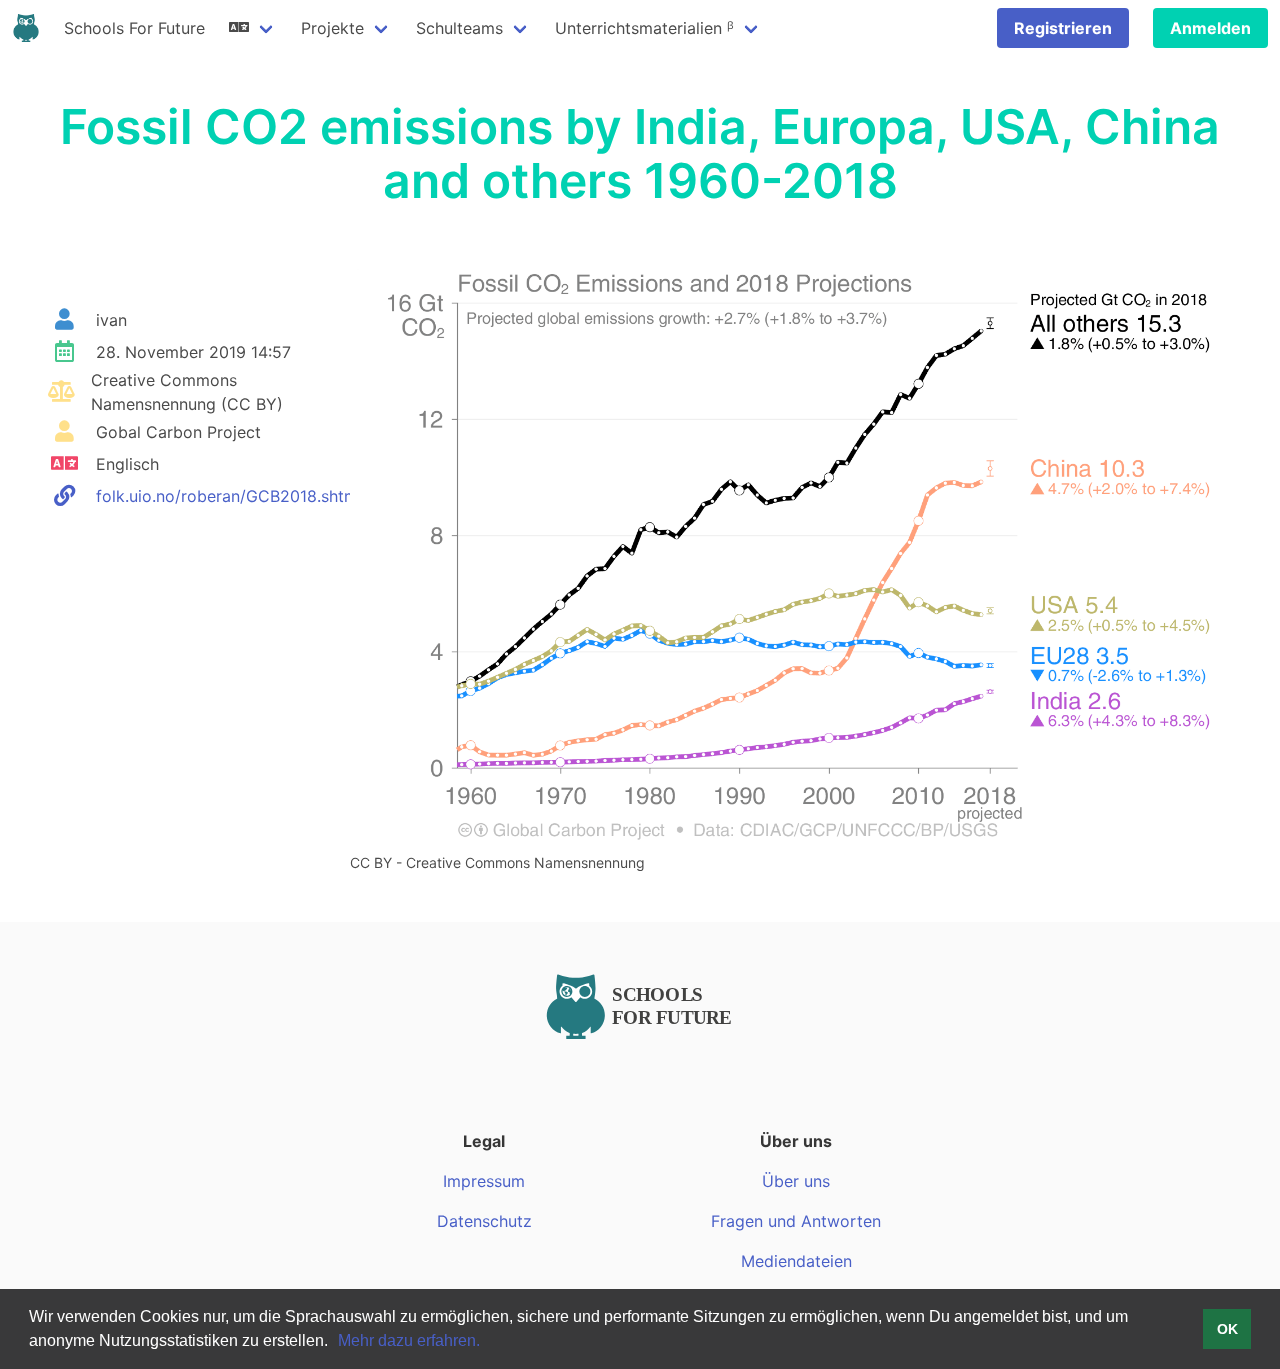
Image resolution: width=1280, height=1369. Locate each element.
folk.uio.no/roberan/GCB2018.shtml (229, 496)
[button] (335, 1343)
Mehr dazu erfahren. (409, 1340)
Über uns (796, 1181)
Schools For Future (134, 28)
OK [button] (1227, 1329)
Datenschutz (484, 1221)
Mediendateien (796, 1261)
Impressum (484, 1181)
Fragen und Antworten (796, 1221)
